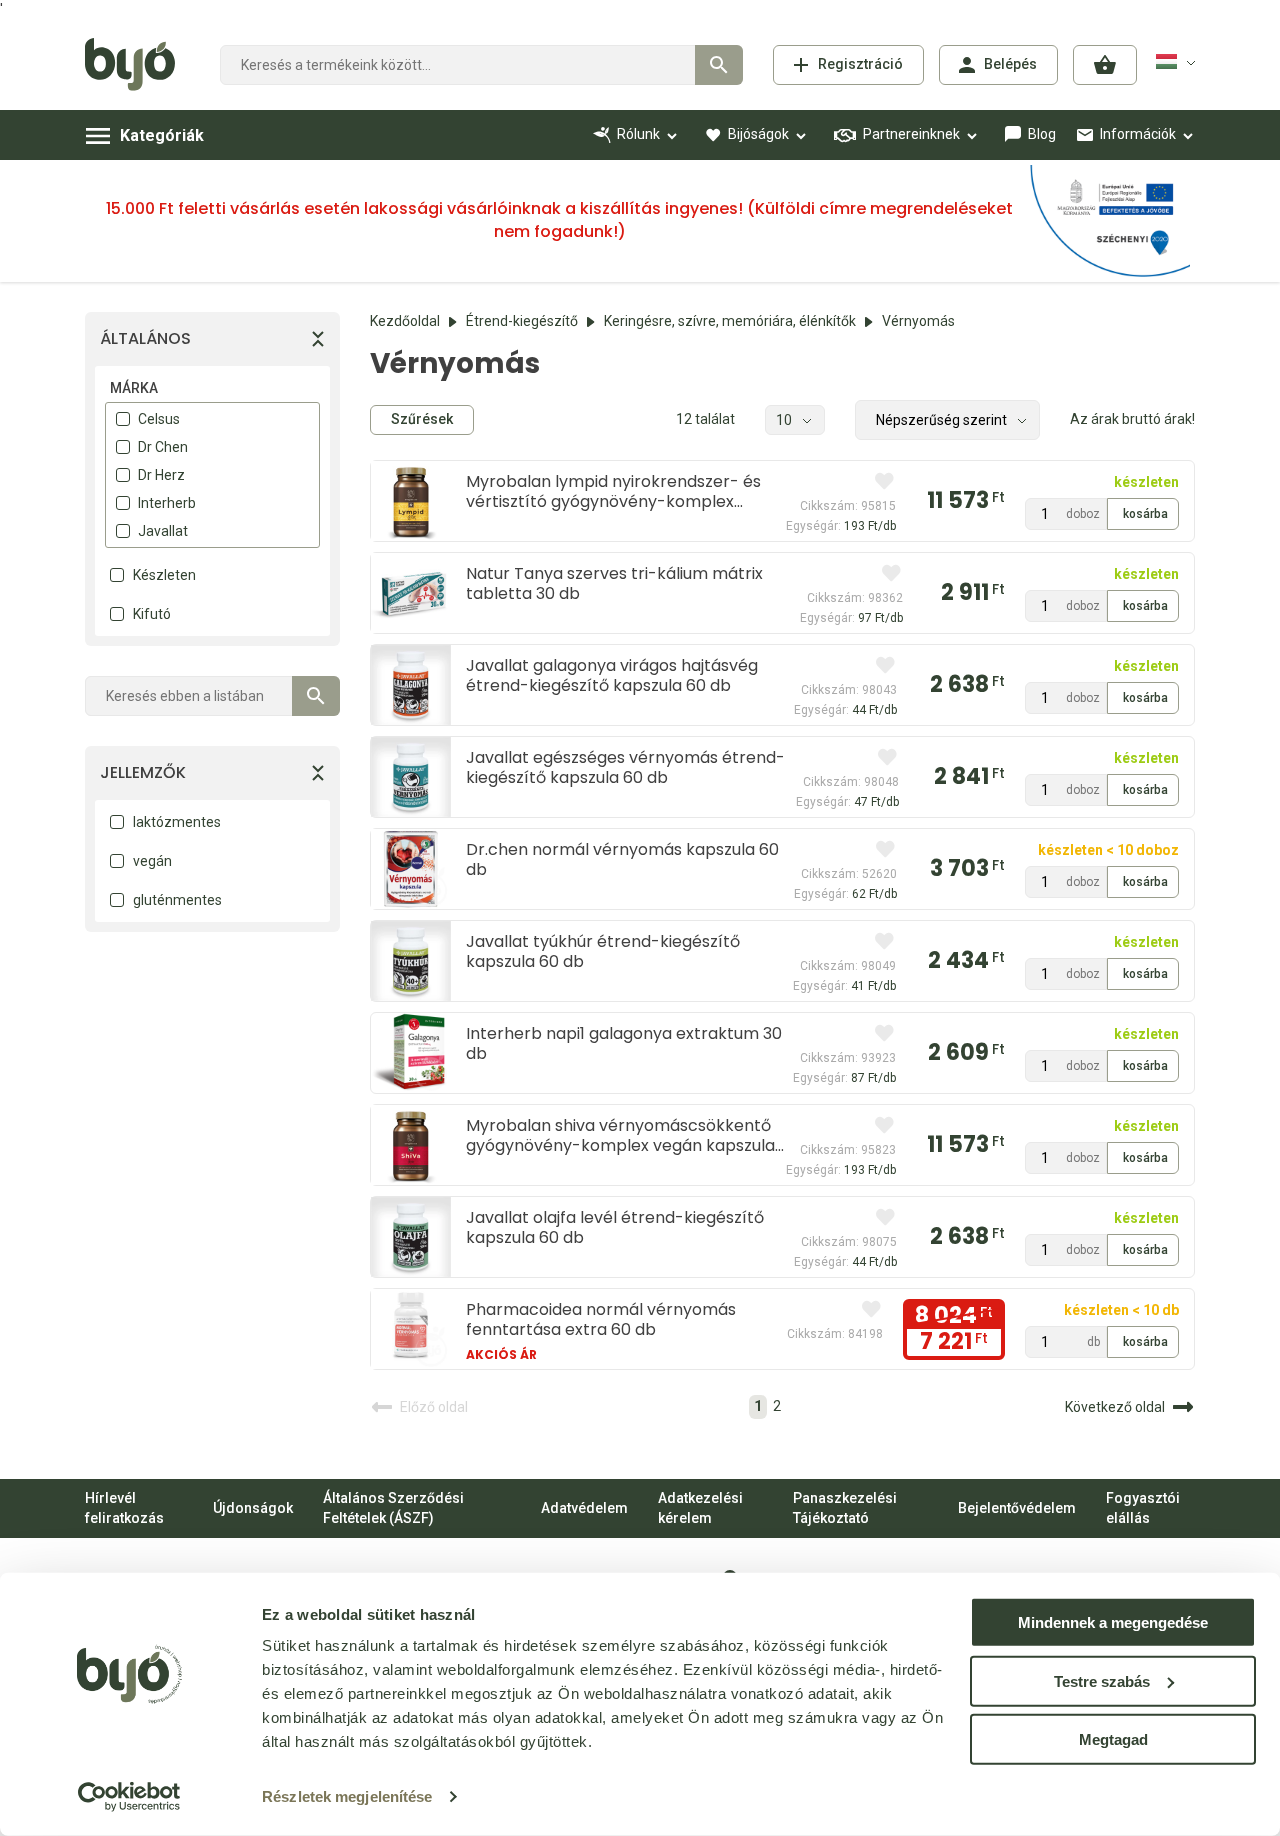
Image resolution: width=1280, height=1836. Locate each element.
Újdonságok (253, 1508)
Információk (1138, 134)
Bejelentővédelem (1017, 1508)
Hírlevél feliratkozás (124, 1508)
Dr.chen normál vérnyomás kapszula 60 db (622, 859)
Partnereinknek (911, 134)
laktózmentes (177, 822)
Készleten (164, 575)
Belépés (1010, 64)
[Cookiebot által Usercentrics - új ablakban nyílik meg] (129, 1797)
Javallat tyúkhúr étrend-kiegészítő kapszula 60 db (603, 951)
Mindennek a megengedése (1113, 1622)
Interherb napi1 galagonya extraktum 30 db (624, 1043)
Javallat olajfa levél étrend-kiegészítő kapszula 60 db (615, 1227)
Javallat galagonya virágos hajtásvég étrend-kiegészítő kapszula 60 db (612, 675)
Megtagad (1113, 1739)
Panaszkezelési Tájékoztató (845, 1508)
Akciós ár (501, 1354)
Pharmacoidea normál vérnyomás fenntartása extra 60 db (601, 1319)
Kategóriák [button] (162, 135)
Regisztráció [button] (860, 64)
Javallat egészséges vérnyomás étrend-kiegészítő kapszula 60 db (625, 767)
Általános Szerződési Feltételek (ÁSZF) (393, 1508)
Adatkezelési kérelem (700, 1508)
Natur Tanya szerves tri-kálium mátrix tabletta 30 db (614, 583)
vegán (152, 861)
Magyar (1179, 62)
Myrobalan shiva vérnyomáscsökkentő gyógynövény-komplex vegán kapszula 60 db (620, 1135)
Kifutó (152, 614)
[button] (1105, 65)
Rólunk (638, 134)
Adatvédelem (584, 1508)
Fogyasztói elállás (1143, 1508)
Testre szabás (1102, 1680)
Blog (1042, 134)
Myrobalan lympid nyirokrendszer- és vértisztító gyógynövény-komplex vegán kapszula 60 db (613, 491)
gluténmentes (177, 900)
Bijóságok (758, 134)
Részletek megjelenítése (347, 1796)
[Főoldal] (137, 65)
